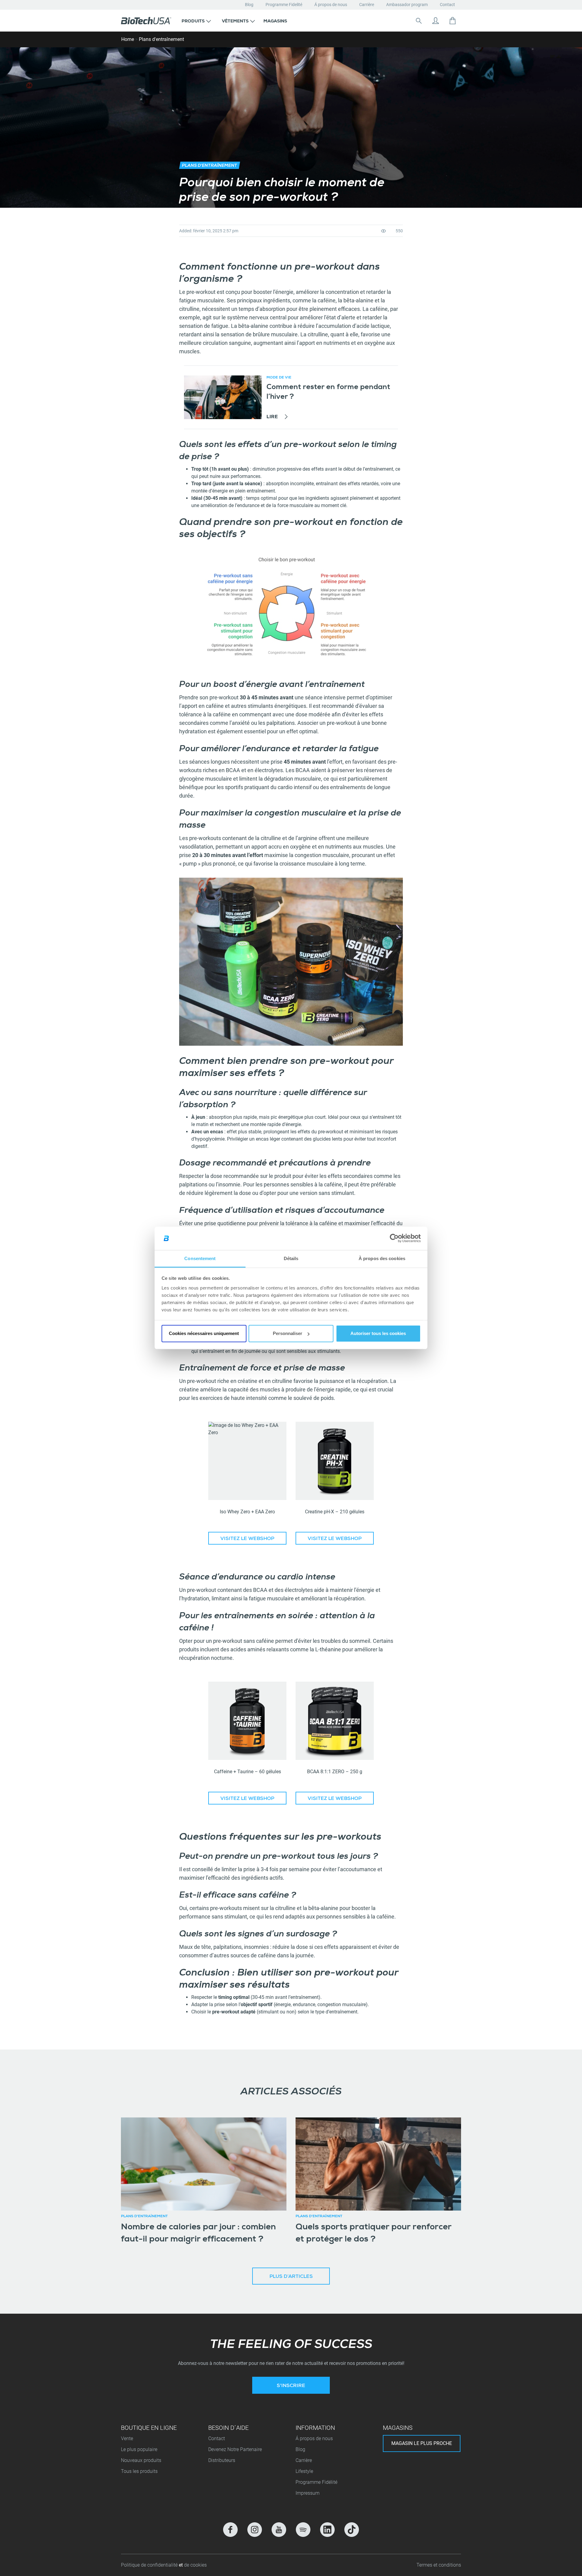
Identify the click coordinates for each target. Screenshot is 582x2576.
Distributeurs (222, 2460)
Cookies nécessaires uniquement (204, 1333)
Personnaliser (288, 1333)
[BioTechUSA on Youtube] (279, 2530)
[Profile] (436, 21)
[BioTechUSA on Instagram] (255, 2530)
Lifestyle (304, 2471)
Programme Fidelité (284, 5)
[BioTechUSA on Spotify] (303, 2530)
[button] (196, 21)
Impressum (308, 2493)
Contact (447, 5)
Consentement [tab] (200, 1258)
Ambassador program (407, 5)
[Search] (419, 21)
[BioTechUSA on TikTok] (352, 2530)
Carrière (367, 5)
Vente (127, 2438)
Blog (249, 5)
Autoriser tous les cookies (378, 1333)
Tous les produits (139, 2471)
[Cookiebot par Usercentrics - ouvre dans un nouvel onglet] (394, 1238)
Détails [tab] (291, 1258)
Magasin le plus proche (422, 2443)
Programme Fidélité (316, 2482)
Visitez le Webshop (247, 1539)
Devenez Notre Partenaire (235, 2449)
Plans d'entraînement (161, 39)
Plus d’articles (291, 2277)
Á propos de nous (331, 5)
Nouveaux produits (141, 2460)
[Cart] (453, 21)
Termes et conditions (439, 2565)
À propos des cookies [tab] (382, 1258)
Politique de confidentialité (150, 2565)
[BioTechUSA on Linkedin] (327, 2530)
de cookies (195, 2565)
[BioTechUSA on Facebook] (230, 2530)
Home (128, 39)
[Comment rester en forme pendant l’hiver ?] (223, 397)
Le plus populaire (139, 2449)
